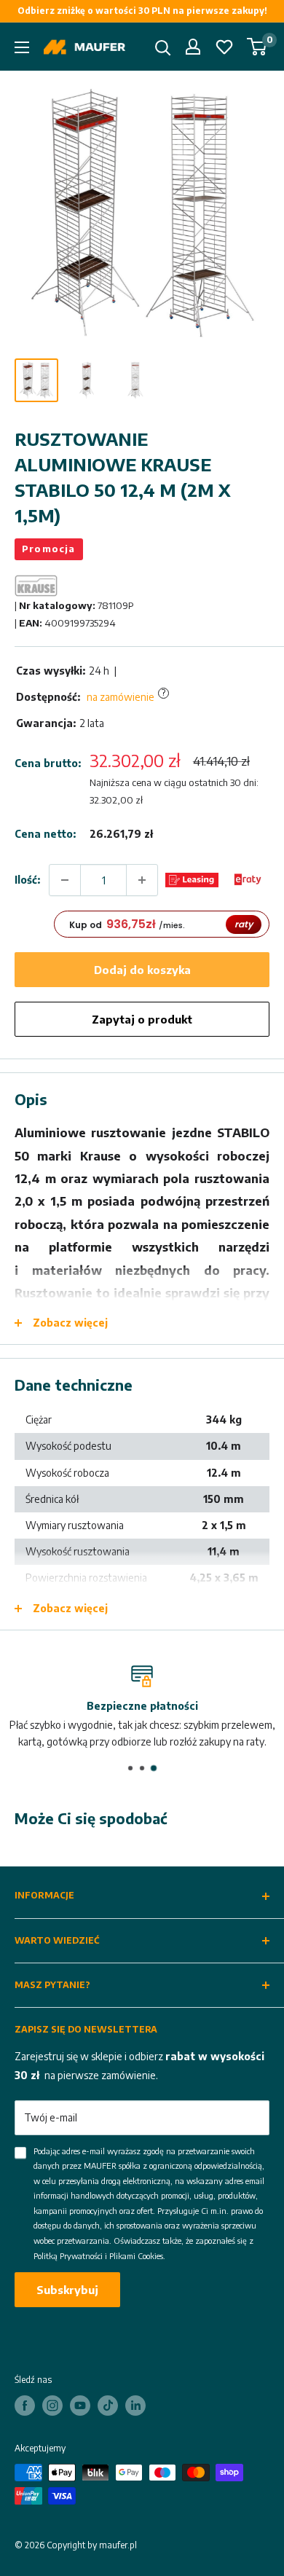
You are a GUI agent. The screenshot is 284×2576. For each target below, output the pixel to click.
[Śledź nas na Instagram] (52, 2406)
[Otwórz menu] (22, 47)
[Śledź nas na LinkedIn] (135, 2406)
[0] (257, 47)
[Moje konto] (193, 47)
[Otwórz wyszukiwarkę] (163, 48)
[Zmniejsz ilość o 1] (65, 880)
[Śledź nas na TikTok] (108, 2406)
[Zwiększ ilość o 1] (142, 880)
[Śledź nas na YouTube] (80, 2406)
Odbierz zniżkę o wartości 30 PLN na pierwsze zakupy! (142, 11)
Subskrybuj (67, 2290)
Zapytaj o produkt (142, 1019)
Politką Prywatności (68, 2256)
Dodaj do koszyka (142, 970)
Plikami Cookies (136, 2256)
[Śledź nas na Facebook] (25, 2406)
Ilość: (27, 880)
